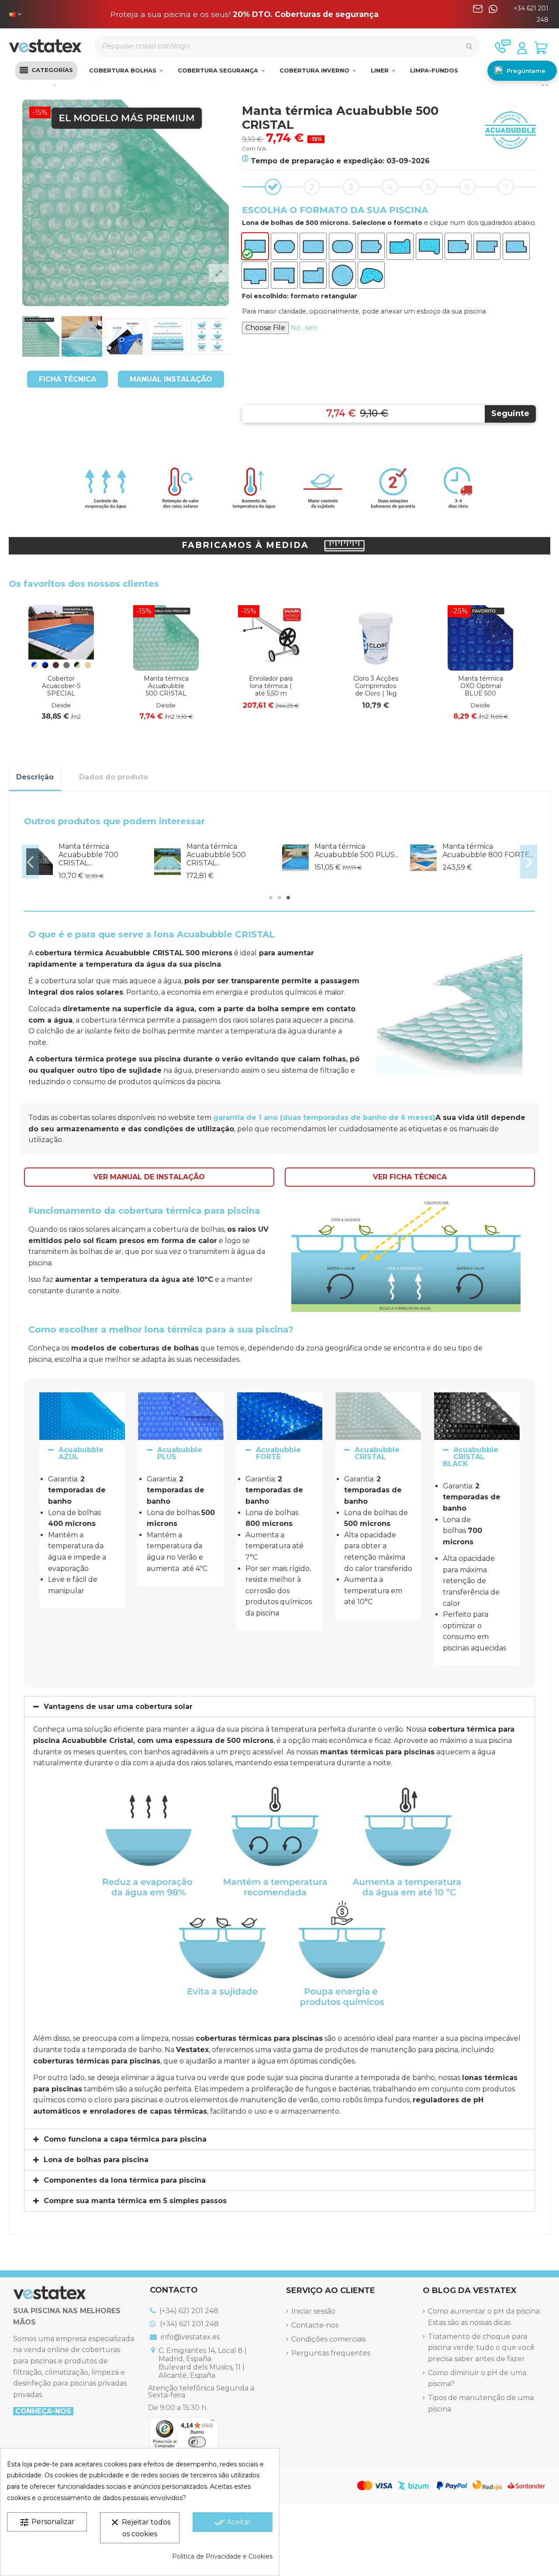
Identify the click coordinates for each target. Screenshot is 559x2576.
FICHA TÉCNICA (67, 379)
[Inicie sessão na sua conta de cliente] (522, 48)
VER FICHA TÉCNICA (410, 1177)
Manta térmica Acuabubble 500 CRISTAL (166, 686)
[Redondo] (342, 275)
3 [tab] (288, 898)
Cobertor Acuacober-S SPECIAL (61, 686)
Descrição (35, 777)
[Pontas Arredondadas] (313, 246)
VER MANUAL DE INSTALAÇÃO (149, 1177)
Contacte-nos (315, 2325)
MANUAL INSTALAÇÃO (171, 379)
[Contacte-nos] (503, 46)
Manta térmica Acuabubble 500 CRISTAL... (216, 855)
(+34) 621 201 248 (188, 2311)
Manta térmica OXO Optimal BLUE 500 (481, 686)
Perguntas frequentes (331, 2353)
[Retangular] (255, 246)
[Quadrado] (458, 246)
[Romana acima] (400, 246)
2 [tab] (279, 898)
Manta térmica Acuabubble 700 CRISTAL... (88, 855)
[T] (255, 275)
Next (529, 862)
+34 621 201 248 (531, 14)
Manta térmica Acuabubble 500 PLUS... (357, 851)
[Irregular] (371, 275)
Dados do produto (114, 777)
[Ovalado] (342, 246)
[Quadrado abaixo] (516, 246)
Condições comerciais (328, 2339)
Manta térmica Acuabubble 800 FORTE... (488, 851)
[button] (46, 71)
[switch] (197, 2442)
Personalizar (47, 2522)
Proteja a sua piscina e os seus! (245, 14)
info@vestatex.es (189, 2337)
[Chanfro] (284, 246)
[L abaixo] (284, 275)
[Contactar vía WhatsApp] (493, 14)
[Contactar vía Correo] (478, 14)
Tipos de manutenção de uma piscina (481, 2403)
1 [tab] (271, 898)
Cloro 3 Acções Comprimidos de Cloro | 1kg (376, 686)
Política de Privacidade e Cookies (222, 2556)
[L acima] (313, 275)
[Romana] (371, 246)
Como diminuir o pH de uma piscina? (477, 2378)
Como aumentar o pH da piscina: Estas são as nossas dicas (484, 2317)
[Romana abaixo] (429, 246)
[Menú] (213, 2422)
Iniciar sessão (313, 2311)
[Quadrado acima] (487, 246)
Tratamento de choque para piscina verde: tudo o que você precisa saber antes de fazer (481, 2348)
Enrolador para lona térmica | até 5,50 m (271, 686)
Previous (30, 862)
